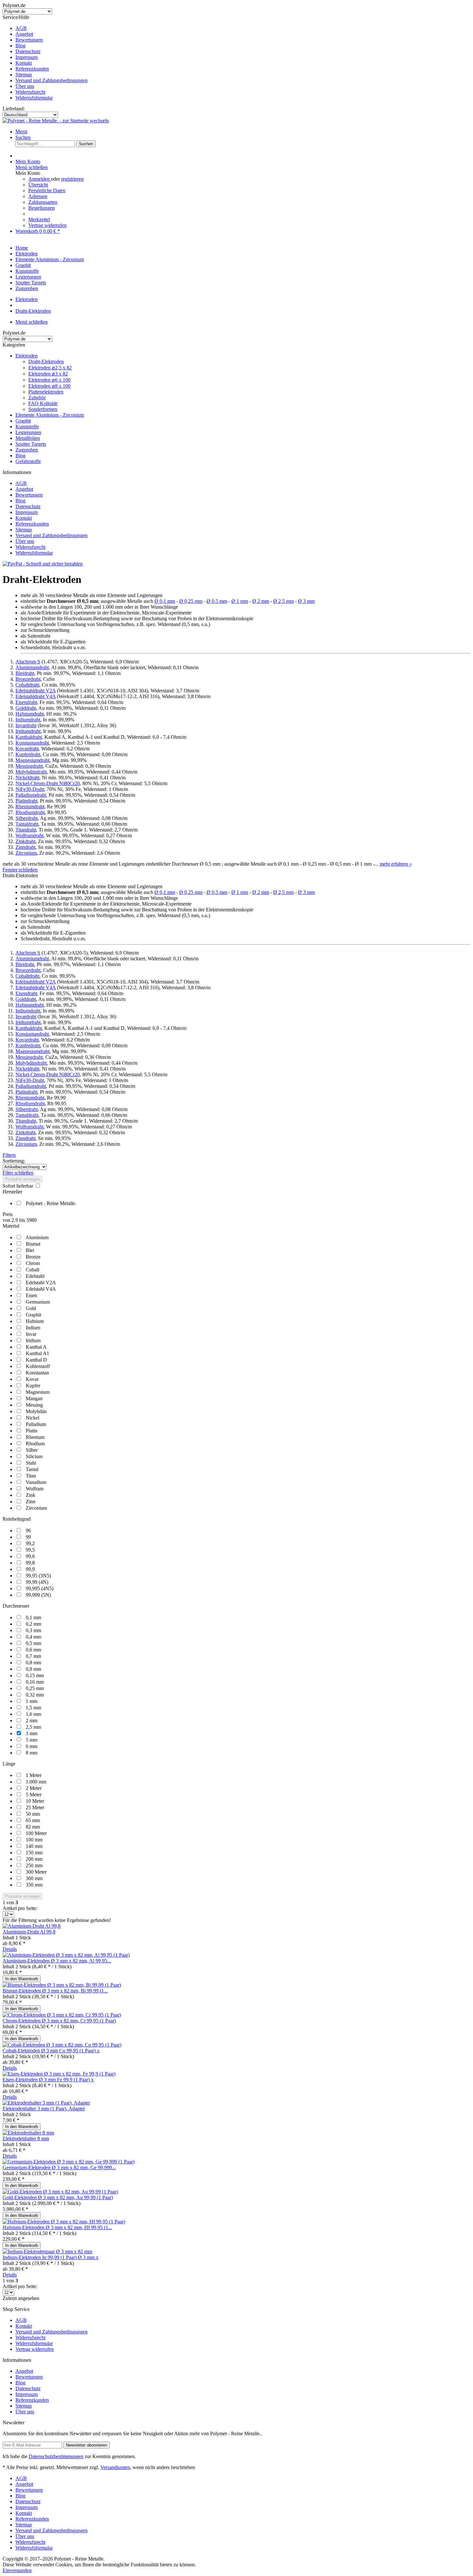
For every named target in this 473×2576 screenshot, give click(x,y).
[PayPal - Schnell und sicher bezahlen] (43, 564)
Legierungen (28, 432)
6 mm (32, 1746)
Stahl (31, 1463)
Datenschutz (28, 51)
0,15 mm (35, 1675)
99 (28, 1537)
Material (11, 1226)
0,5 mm (33, 1643)
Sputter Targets (31, 444)
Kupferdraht (28, 754)
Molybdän (36, 1411)
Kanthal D (36, 1360)
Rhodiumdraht (30, 812)
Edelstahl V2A (41, 1283)
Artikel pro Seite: (20, 1908)
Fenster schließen (20, 870)
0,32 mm (35, 1695)
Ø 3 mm (306, 601)
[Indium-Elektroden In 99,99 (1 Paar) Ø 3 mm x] (47, 2252)
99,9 (30, 1569)
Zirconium (26, 853)
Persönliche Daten (47, 190)
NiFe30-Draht (30, 789)
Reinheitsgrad (17, 1519)
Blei (30, 1250)
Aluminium (37, 1237)
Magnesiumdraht (32, 760)
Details (10, 1949)
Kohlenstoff (38, 1366)
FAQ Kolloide (43, 403)
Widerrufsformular (34, 98)
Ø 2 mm (261, 601)
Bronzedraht (28, 679)
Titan (31, 1476)
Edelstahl (35, 1276)
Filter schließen (18, 1173)
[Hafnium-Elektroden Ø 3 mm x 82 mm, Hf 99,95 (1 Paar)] (64, 2222)
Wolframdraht (29, 836)
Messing (34, 1405)
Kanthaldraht (29, 737)
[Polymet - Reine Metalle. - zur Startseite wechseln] (56, 121)
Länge (9, 1764)
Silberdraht (27, 818)
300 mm (34, 1878)
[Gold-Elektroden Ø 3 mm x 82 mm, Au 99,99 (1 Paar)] (60, 2192)
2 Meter (34, 1788)
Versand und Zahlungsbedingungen (51, 80)
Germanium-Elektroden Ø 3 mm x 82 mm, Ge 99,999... (59, 2167)
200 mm (34, 1859)
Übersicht (38, 185)
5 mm (32, 1740)
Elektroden (27, 356)
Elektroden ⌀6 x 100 (49, 380)
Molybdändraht (31, 772)
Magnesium (38, 1392)
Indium (33, 1328)
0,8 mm (33, 1663)
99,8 (30, 1563)
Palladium (36, 1424)
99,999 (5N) (38, 1595)
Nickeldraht (27, 778)
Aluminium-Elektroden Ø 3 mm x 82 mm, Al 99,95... (57, 1961)
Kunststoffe (27, 427)
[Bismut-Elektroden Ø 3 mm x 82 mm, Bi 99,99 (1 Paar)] (62, 1985)
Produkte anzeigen (23, 1179)
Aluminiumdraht (32, 667)
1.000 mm (36, 1782)
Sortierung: (14, 1161)
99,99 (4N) (37, 1582)
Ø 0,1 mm (165, 601)
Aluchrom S (28, 662)
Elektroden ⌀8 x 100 (49, 386)
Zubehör (37, 398)
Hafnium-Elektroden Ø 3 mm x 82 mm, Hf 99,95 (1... (57, 2227)
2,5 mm (33, 1727)
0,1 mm (33, 1617)
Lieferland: (14, 109)
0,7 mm (33, 1656)
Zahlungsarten (43, 202)
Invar (31, 1334)
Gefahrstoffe (28, 461)
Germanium (38, 1302)
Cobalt (32, 1270)
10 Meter (35, 1801)
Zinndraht (25, 847)
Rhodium (35, 1444)
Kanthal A (36, 1347)
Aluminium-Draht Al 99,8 (29, 1932)
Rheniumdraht (30, 807)
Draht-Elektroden (46, 361)
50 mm (33, 1814)
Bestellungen (42, 208)
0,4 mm (33, 1637)
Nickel (32, 1418)
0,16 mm (35, 1682)
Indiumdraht (28, 720)
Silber (32, 1450)
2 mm (32, 1721)
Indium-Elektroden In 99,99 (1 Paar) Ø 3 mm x (51, 2257)
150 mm (34, 1853)
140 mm (34, 1846)
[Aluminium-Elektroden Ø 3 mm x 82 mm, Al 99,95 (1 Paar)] (66, 1955)
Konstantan (37, 1373)
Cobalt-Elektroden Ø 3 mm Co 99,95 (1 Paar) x (51, 2051)
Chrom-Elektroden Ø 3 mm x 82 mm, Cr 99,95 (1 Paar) (59, 2021)
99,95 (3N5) (38, 1576)
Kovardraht (27, 749)
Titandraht (26, 830)
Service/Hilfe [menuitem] (45, 57)
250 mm (34, 1865)
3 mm (32, 1733)
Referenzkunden (32, 69)
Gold (31, 1308)
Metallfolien (28, 438)
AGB (21, 28)
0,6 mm (33, 1650)
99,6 (30, 1556)
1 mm (32, 1701)
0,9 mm (33, 1669)
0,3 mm (33, 1630)
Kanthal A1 (37, 1353)
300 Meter (36, 1872)
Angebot (24, 34)
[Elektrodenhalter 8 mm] (28, 2133)
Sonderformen (43, 409)
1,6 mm (33, 1714)
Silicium (34, 1456)
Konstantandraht (32, 743)
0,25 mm (35, 1688)
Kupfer (33, 1386)
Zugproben (27, 450)
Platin (32, 1431)
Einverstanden (17, 2570)
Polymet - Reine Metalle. (51, 1203)
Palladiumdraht (31, 795)
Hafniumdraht (30, 714)
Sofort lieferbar (19, 1186)
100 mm (34, 1840)
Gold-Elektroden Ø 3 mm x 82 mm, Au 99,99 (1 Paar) (58, 2197)
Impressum (27, 57)
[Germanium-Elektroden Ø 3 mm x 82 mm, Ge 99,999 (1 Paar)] (69, 2162)
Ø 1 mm (240, 601)
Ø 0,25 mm (191, 601)
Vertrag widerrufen (47, 225)
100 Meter (36, 1833)
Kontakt (24, 63)
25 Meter (35, 1807)
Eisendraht (26, 702)
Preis (8, 1214)
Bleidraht (25, 673)
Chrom (33, 1263)
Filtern (9, 1155)
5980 (32, 1220)
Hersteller (12, 1192)
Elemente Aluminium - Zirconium (50, 415)
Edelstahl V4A (41, 1289)
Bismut (33, 1244)
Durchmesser (16, 1606)
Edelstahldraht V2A (36, 691)
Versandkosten (115, 2467)
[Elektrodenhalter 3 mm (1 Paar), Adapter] (46, 2103)
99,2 (30, 1543)
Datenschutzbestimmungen (56, 2456)
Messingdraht (29, 766)
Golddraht (26, 708)
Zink (31, 1495)
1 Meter (34, 1775)
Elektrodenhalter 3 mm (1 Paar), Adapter (44, 2109)
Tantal (32, 1469)
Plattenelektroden (46, 392)
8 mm (32, 1753)
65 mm (33, 1820)
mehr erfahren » (396, 864)
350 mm (34, 1885)
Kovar (32, 1379)
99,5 (30, 1550)
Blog (20, 46)
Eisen (31, 1295)
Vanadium (36, 1482)
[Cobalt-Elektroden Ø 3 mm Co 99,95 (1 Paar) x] (62, 2045)
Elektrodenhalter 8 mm (26, 2139)
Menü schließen (32, 167)
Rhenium (35, 1437)
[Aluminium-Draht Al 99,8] (32, 1926)
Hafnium (35, 1321)
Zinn (31, 1502)
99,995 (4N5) (40, 1588)
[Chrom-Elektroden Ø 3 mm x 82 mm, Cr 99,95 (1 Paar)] (62, 2015)
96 (28, 1530)
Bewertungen (29, 40)
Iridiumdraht (28, 731)
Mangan (34, 1398)
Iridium (33, 1340)
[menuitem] (243, 28)
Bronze (33, 1257)
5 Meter (34, 1795)
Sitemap (24, 75)
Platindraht (26, 801)
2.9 (15, 1220)
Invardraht (26, 725)
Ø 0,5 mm (217, 601)
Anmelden (40, 179)
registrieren (72, 179)
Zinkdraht (25, 841)
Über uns (25, 86)
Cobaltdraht (27, 685)
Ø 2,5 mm (283, 601)
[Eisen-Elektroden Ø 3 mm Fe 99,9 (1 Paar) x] (59, 2074)
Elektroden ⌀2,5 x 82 (50, 368)
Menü (21, 132)
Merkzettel (39, 219)
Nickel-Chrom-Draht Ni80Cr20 (48, 783)
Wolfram (35, 1489)
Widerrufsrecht (30, 92)
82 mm (33, 1827)
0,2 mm (33, 1624)
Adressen (38, 196)
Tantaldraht (27, 824)
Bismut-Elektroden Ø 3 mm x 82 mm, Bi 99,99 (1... (55, 1991)
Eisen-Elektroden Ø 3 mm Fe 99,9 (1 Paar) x (48, 2080)
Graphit (23, 421)
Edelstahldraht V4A (36, 696)
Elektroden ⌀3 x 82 (48, 374)
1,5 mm (33, 1708)
